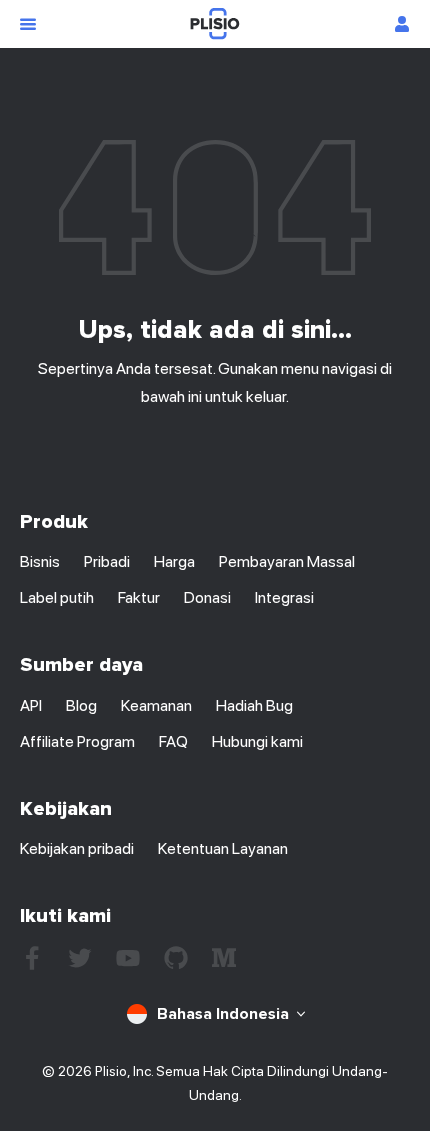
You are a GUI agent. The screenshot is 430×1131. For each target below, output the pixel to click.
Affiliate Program (77, 741)
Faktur (139, 597)
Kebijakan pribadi (77, 848)
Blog (81, 705)
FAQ (173, 741)
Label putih (57, 597)
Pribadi (107, 561)
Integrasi (284, 597)
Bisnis (40, 561)
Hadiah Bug (254, 705)
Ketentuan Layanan (223, 848)
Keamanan (156, 705)
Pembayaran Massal (287, 561)
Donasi (207, 597)
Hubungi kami (257, 741)
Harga (174, 561)
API (31, 705)
